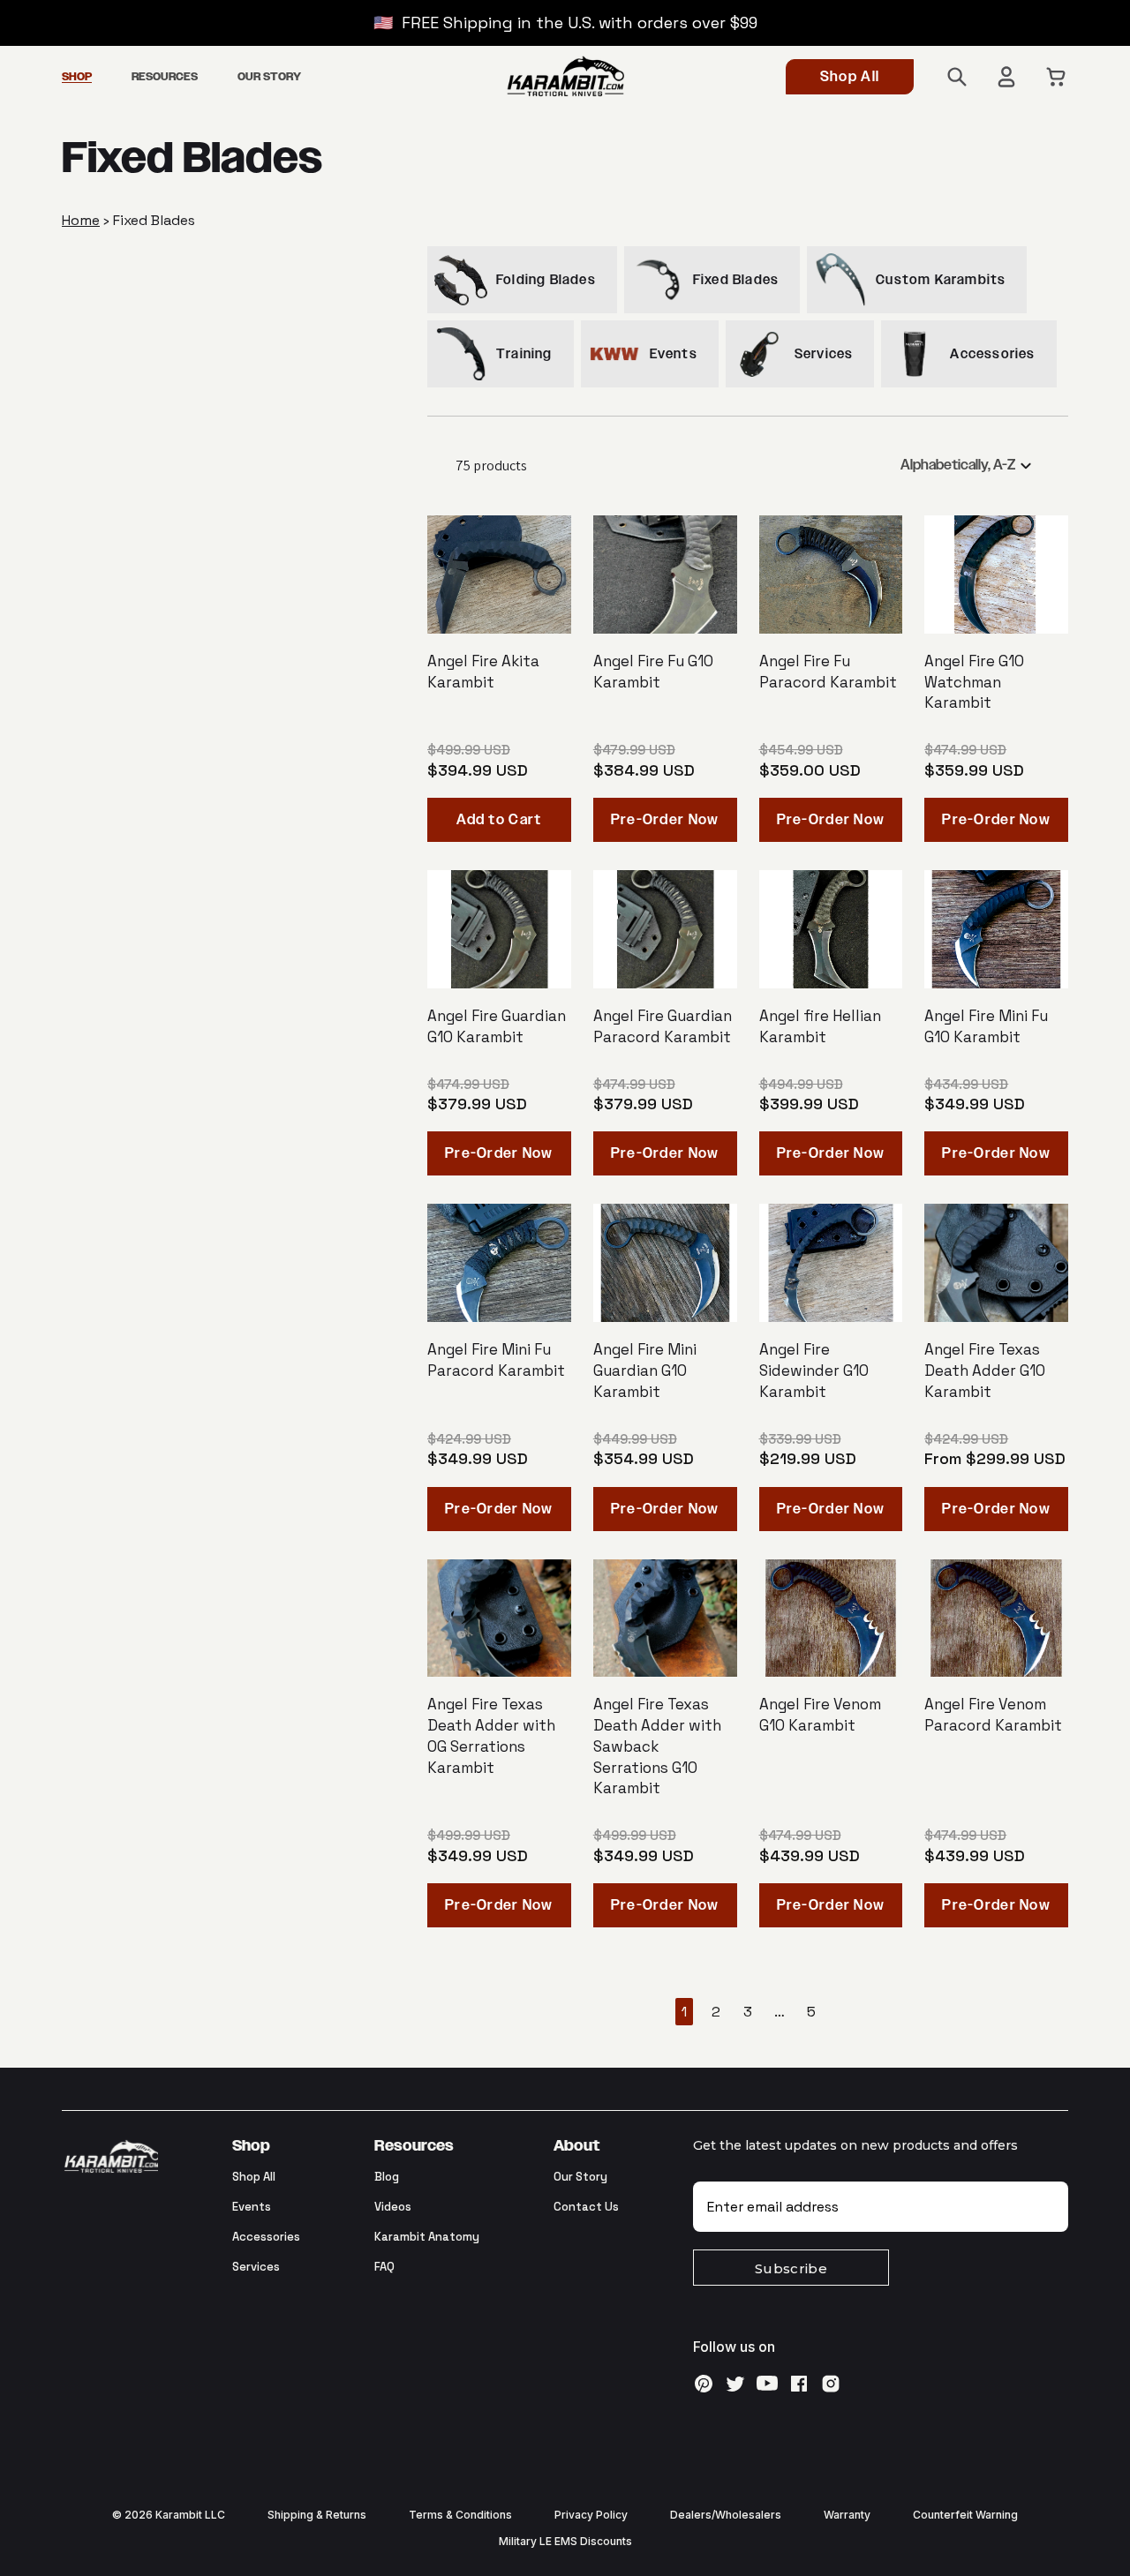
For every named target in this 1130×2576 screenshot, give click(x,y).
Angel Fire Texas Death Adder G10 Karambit (985, 1371)
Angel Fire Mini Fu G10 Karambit (986, 1026)
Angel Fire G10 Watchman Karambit (974, 682)
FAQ (384, 2267)
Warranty (847, 2515)
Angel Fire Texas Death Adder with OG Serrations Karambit (491, 1735)
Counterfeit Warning (965, 2515)
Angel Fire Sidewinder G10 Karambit (814, 1371)
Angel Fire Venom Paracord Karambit (993, 1715)
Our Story (580, 2177)
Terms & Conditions (460, 2515)
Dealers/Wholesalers (726, 2515)
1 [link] (684, 2012)
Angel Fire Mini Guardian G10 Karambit (645, 1371)
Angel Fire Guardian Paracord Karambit (663, 1026)
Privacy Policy (591, 2515)
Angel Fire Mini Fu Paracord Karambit (496, 1360)
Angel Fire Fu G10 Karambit (653, 672)
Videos (393, 2207)
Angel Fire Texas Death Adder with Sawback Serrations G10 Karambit (657, 1746)
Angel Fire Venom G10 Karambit (820, 1715)
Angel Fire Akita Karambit (483, 672)
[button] (77, 78)
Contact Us (586, 2207)
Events (252, 2207)
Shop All (850, 77)
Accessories (266, 2237)
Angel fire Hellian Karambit (820, 1026)
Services (256, 2267)
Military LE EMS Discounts (565, 2541)
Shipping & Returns (317, 2515)
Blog (387, 2177)
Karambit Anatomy (427, 2237)
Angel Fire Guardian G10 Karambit (497, 1026)
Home (81, 220)
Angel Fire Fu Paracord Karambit (828, 672)
